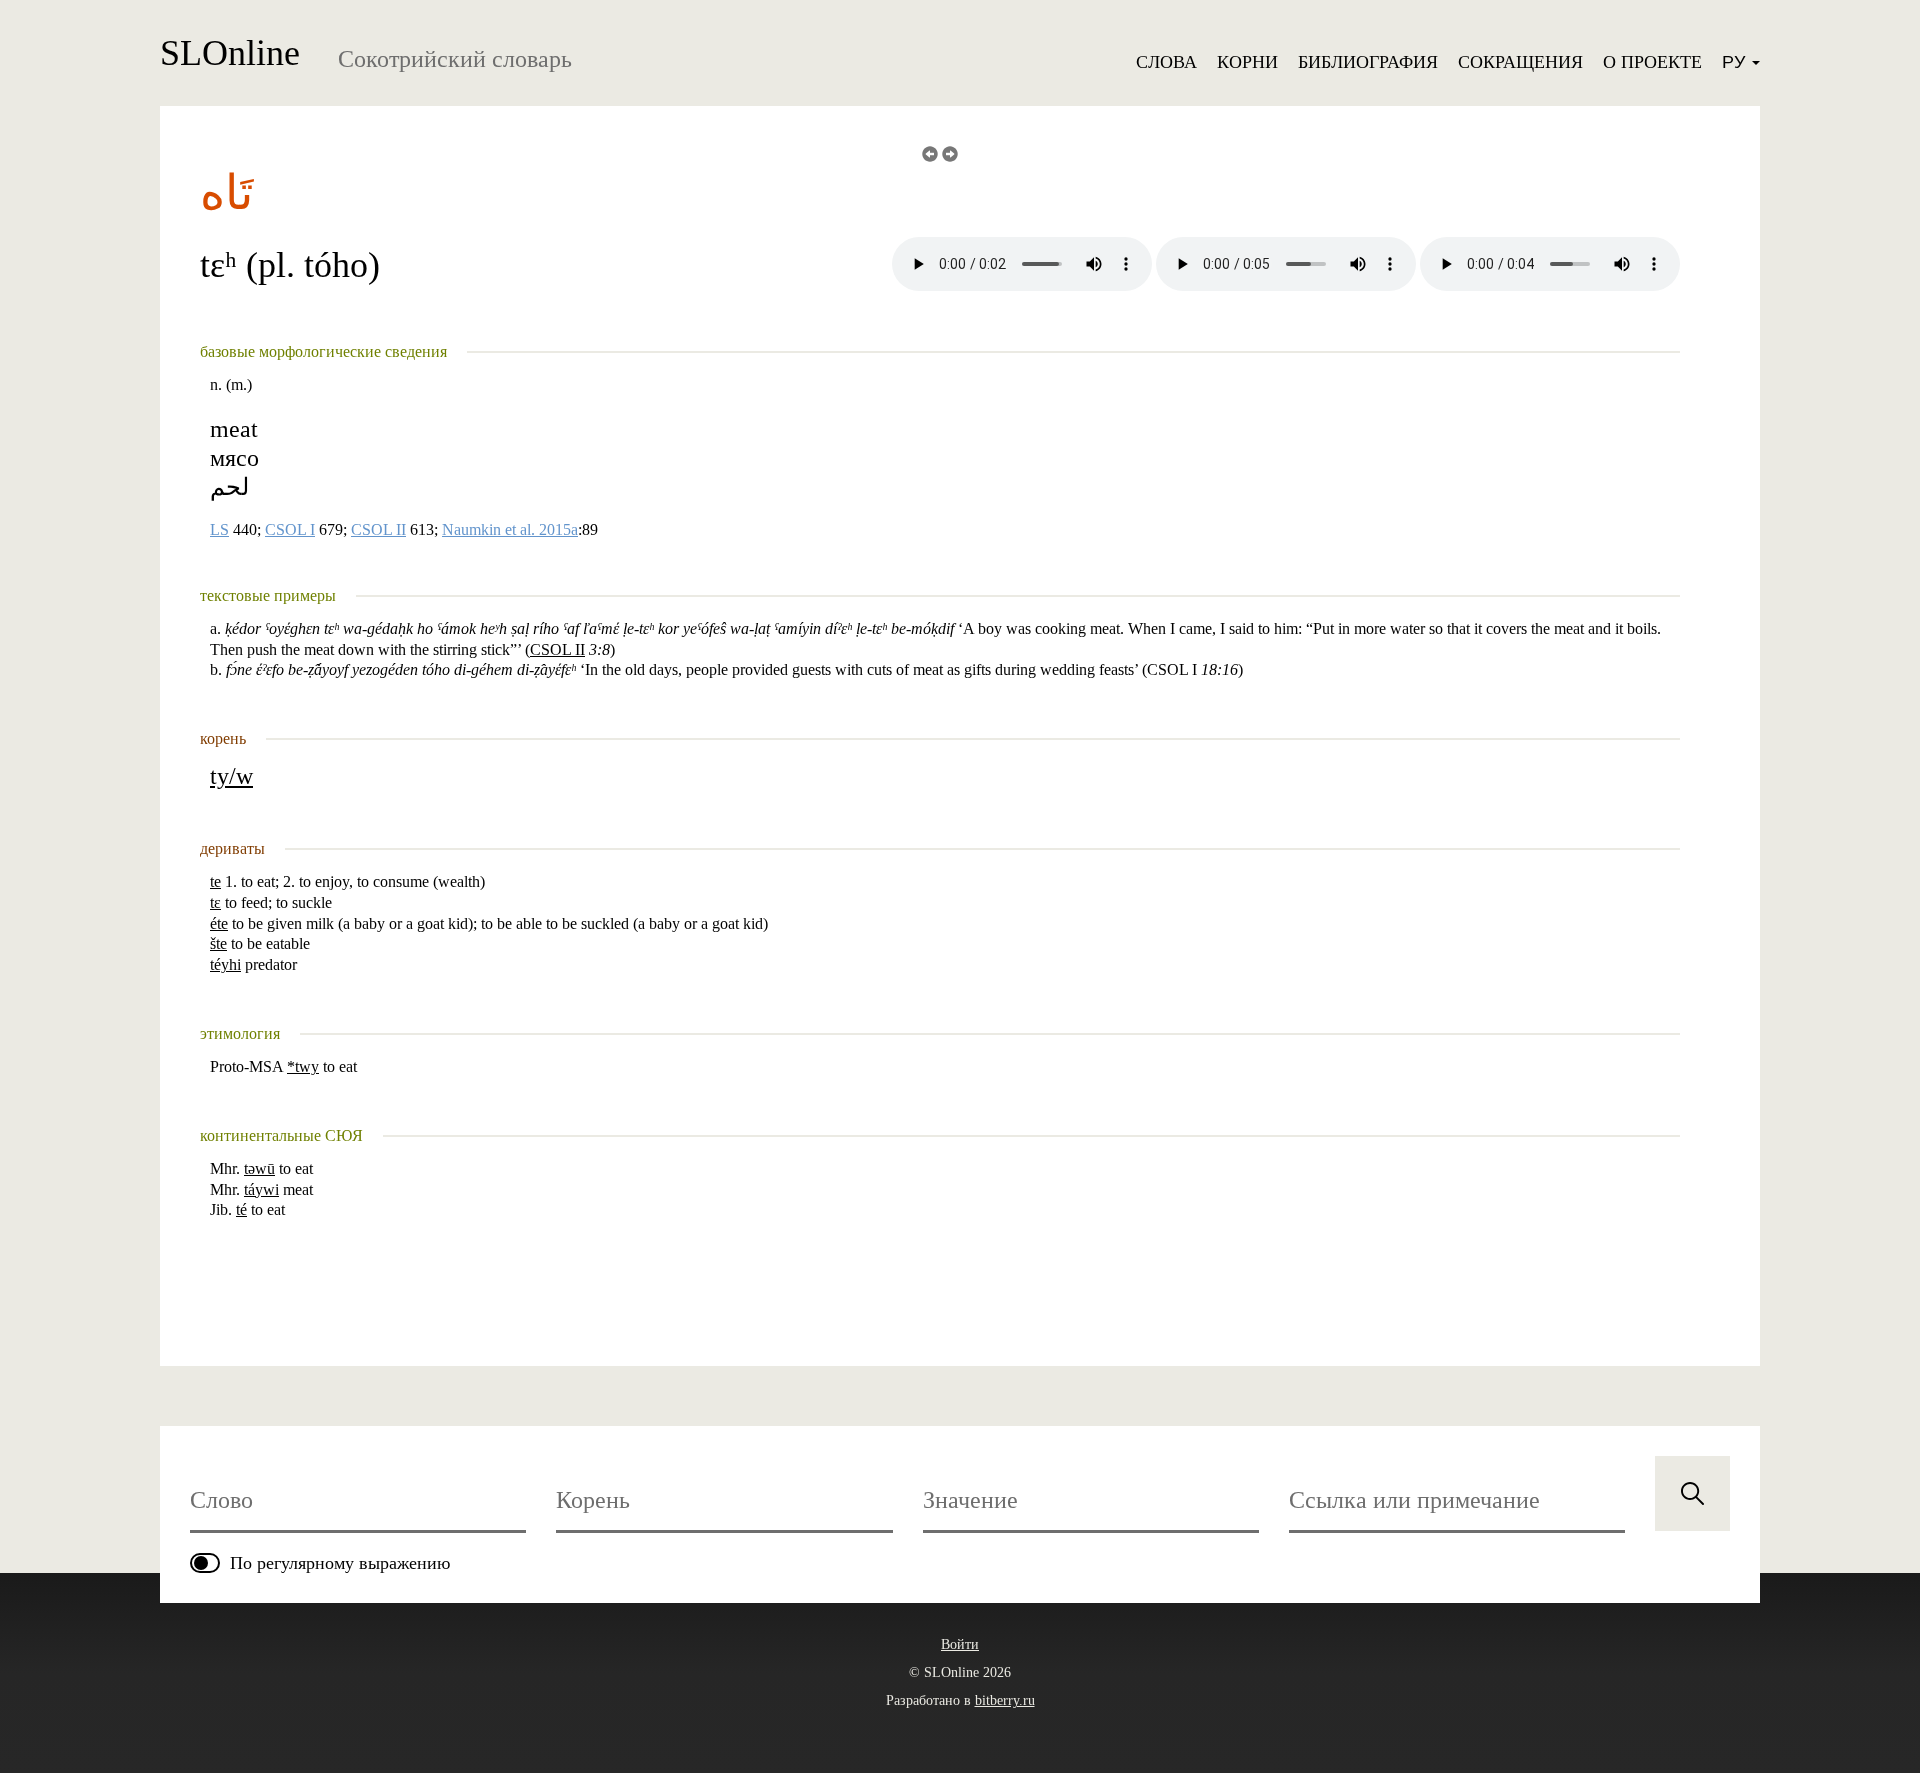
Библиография (1368, 62)
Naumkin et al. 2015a (510, 530)
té (241, 1209)
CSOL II (378, 530)
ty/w (231, 776)
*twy (303, 1066)
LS (219, 530)
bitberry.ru (1005, 1700)
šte (218, 943)
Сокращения (1520, 62)
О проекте (1652, 62)
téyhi (225, 964)
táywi (261, 1189)
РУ (1736, 62)
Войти (960, 1644)
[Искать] (1692, 1493)
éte (219, 923)
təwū (259, 1168)
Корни (1247, 62)
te (215, 881)
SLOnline (230, 53)
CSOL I (290, 530)
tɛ (215, 902)
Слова (1166, 62)
